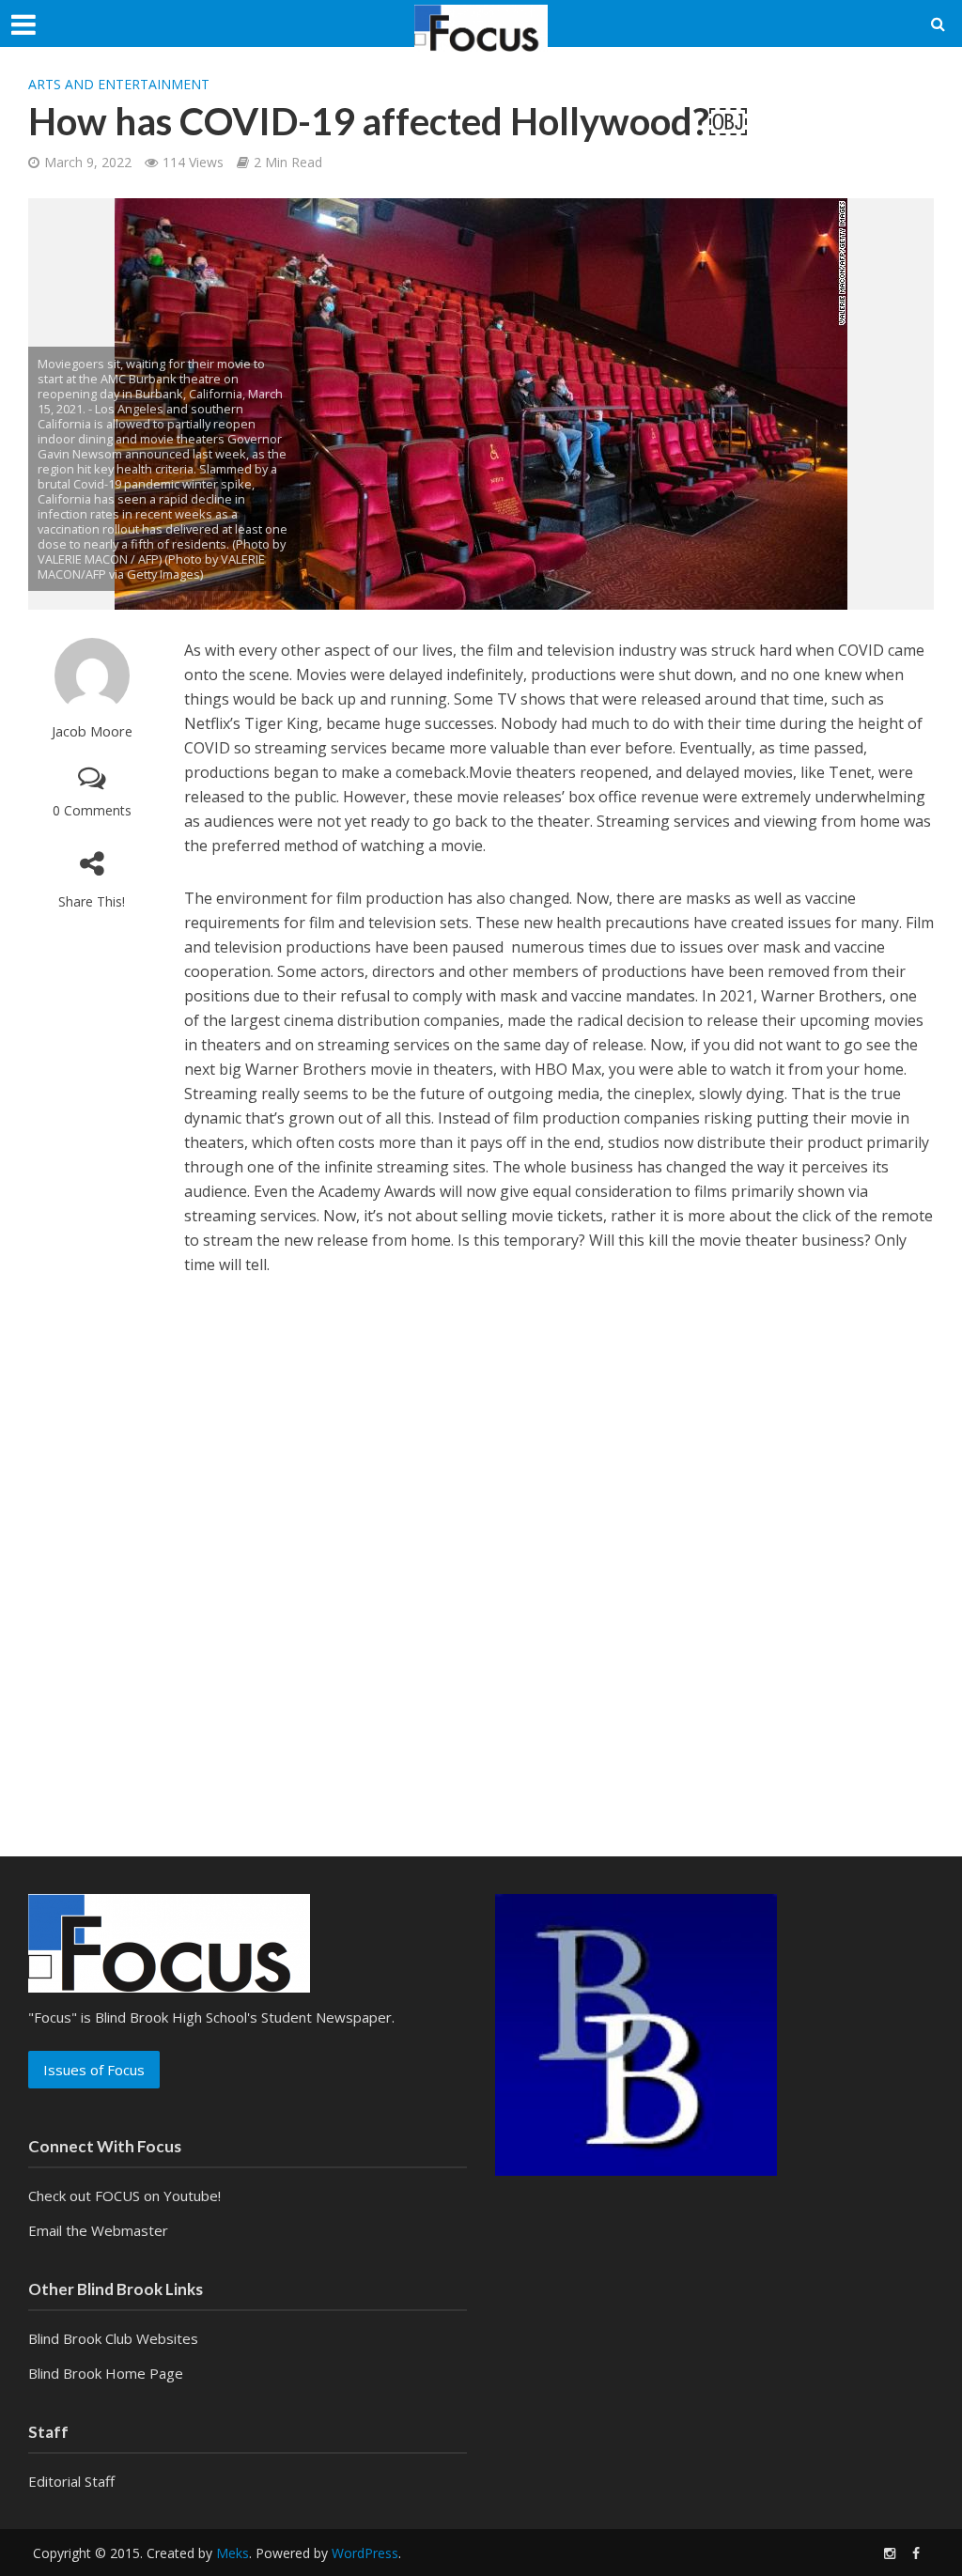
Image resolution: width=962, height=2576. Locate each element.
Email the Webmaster (98, 2230)
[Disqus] (481, 1549)
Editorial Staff (71, 2481)
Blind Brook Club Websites (113, 2338)
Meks (233, 2553)
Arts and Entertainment (119, 84)
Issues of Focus (94, 2070)
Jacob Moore (92, 731)
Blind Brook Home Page (106, 2373)
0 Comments (92, 810)
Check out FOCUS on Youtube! (124, 2196)
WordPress (365, 2553)
